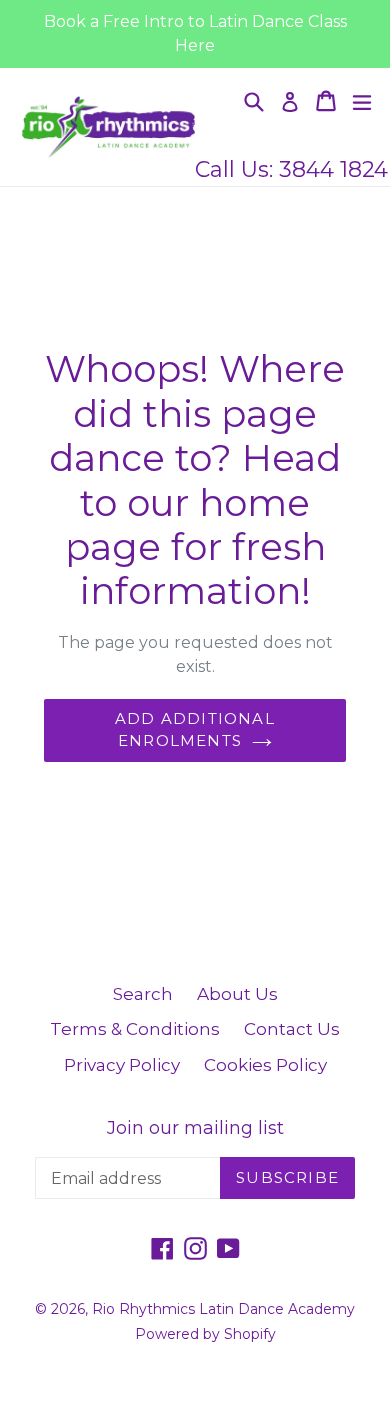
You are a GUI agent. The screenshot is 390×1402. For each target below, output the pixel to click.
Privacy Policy (122, 1065)
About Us (237, 994)
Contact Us (292, 1029)
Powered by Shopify (205, 1334)
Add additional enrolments (195, 730)
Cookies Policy (265, 1065)
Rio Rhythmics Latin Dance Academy (223, 1309)
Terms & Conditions (135, 1029)
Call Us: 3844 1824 (291, 169)
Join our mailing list (195, 1128)
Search (143, 994)
